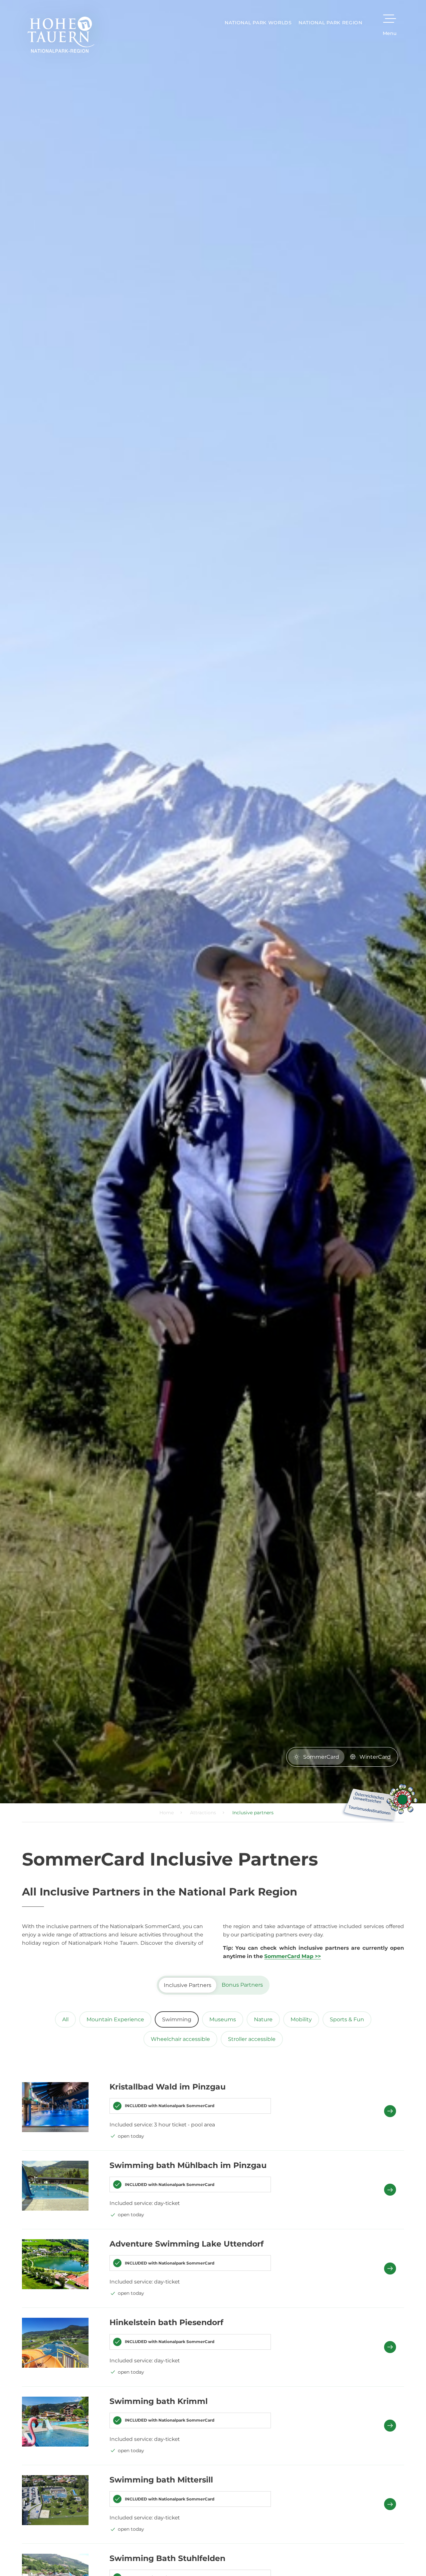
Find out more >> (175, 1348)
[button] (301, 1213)
